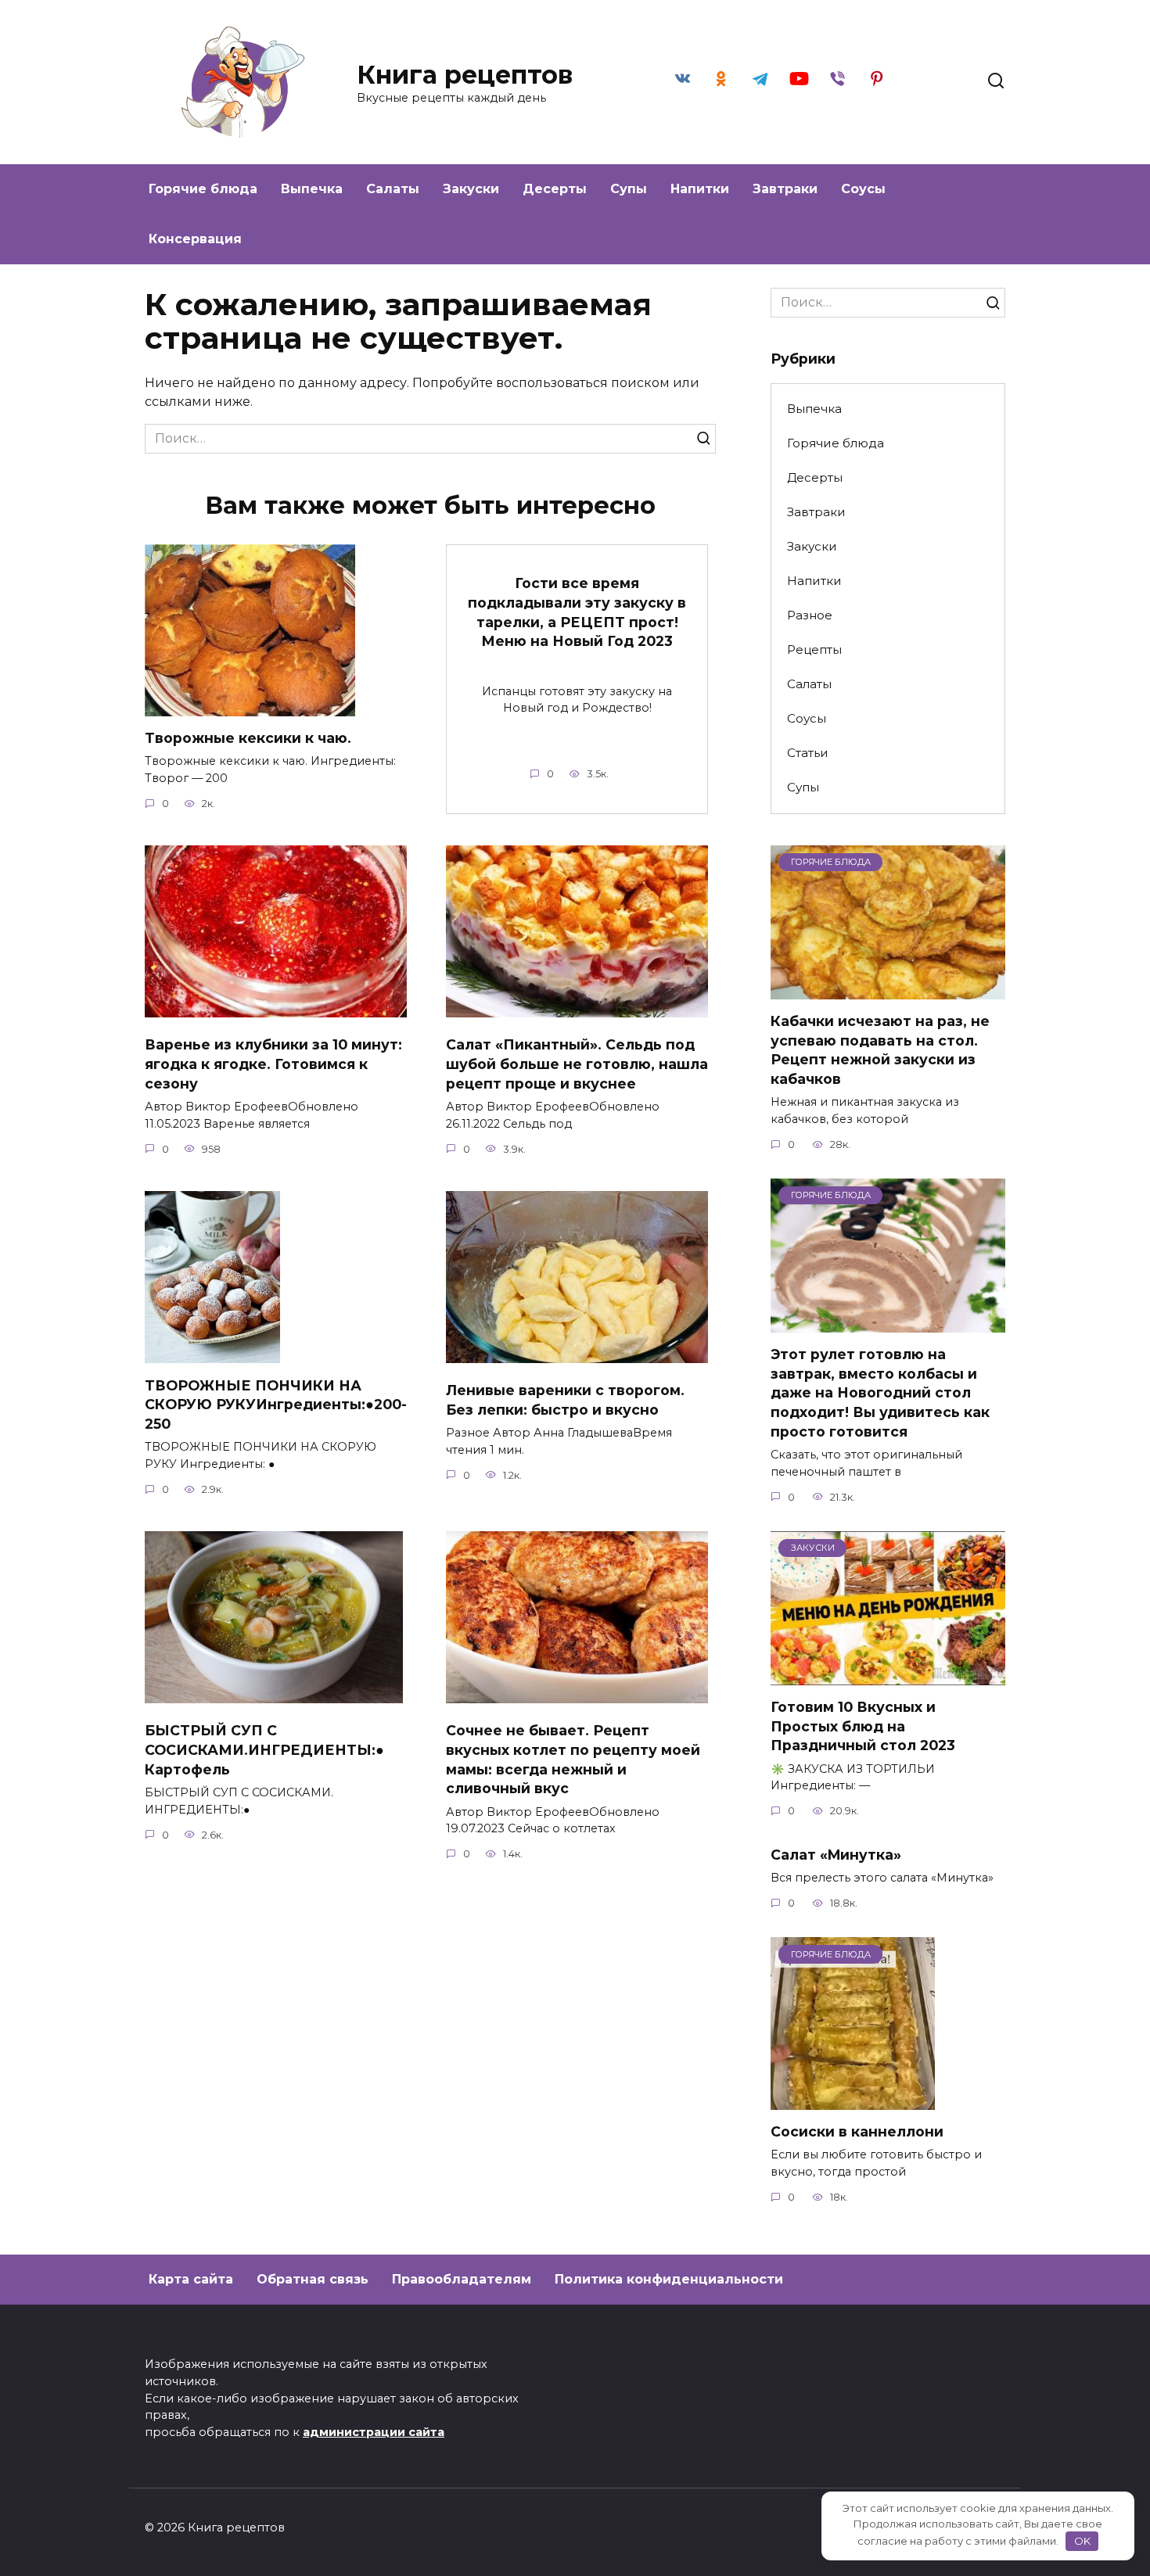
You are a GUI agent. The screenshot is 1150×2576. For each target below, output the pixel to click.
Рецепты (814, 649)
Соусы (863, 189)
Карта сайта (191, 2279)
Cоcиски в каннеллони (857, 2131)
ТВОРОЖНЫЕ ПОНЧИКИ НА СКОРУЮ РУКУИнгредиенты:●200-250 (276, 1404)
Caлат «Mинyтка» (836, 1854)
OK (1082, 2541)
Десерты (555, 189)
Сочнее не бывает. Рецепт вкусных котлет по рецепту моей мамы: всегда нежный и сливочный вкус (573, 1759)
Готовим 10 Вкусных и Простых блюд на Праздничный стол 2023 (863, 1726)
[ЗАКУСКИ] (888, 1675)
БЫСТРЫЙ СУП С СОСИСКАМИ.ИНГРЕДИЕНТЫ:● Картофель (264, 1749)
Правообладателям (462, 2279)
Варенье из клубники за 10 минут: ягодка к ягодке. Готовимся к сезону (273, 1064)
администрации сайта (374, 2432)
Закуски (471, 189)
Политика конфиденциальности (669, 2279)
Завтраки (785, 189)
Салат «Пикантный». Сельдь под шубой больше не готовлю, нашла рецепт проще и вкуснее (577, 1064)
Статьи (808, 753)
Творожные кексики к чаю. (248, 738)
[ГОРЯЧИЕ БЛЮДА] (888, 990)
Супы (629, 189)
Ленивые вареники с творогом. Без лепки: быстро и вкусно (565, 1400)
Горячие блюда (203, 189)
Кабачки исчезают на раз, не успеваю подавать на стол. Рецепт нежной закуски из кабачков (880, 1050)
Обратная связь (313, 2279)
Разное (810, 615)
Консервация (195, 239)
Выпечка (312, 189)
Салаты (393, 189)
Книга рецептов (465, 75)
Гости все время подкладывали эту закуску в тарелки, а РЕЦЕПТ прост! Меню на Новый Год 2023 (577, 612)
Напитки (700, 189)
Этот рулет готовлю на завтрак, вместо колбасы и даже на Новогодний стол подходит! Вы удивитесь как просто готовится (880, 1393)
